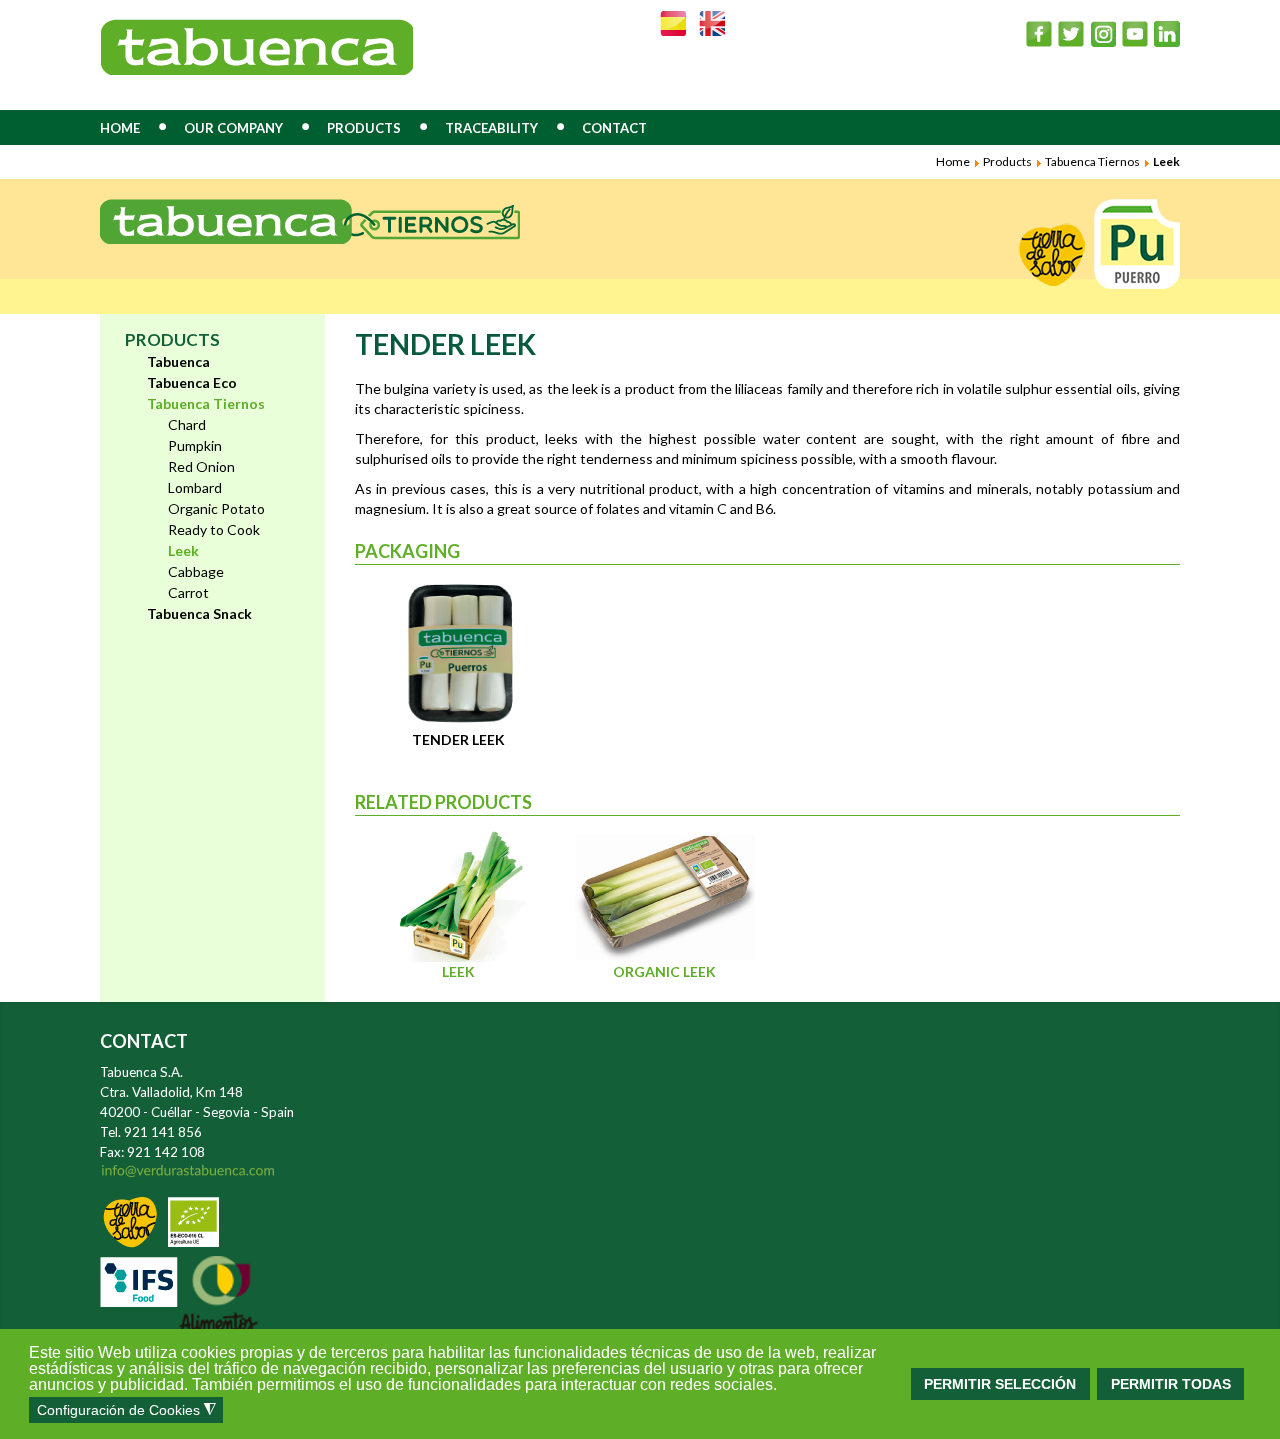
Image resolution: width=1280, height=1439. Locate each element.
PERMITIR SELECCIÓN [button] (1000, 1384)
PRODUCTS (364, 128)
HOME (120, 128)
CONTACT (614, 128)
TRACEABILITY (491, 128)
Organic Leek (664, 971)
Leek (458, 971)
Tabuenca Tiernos (1092, 161)
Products (1007, 161)
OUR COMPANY (233, 128)
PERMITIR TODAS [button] (1171, 1384)
